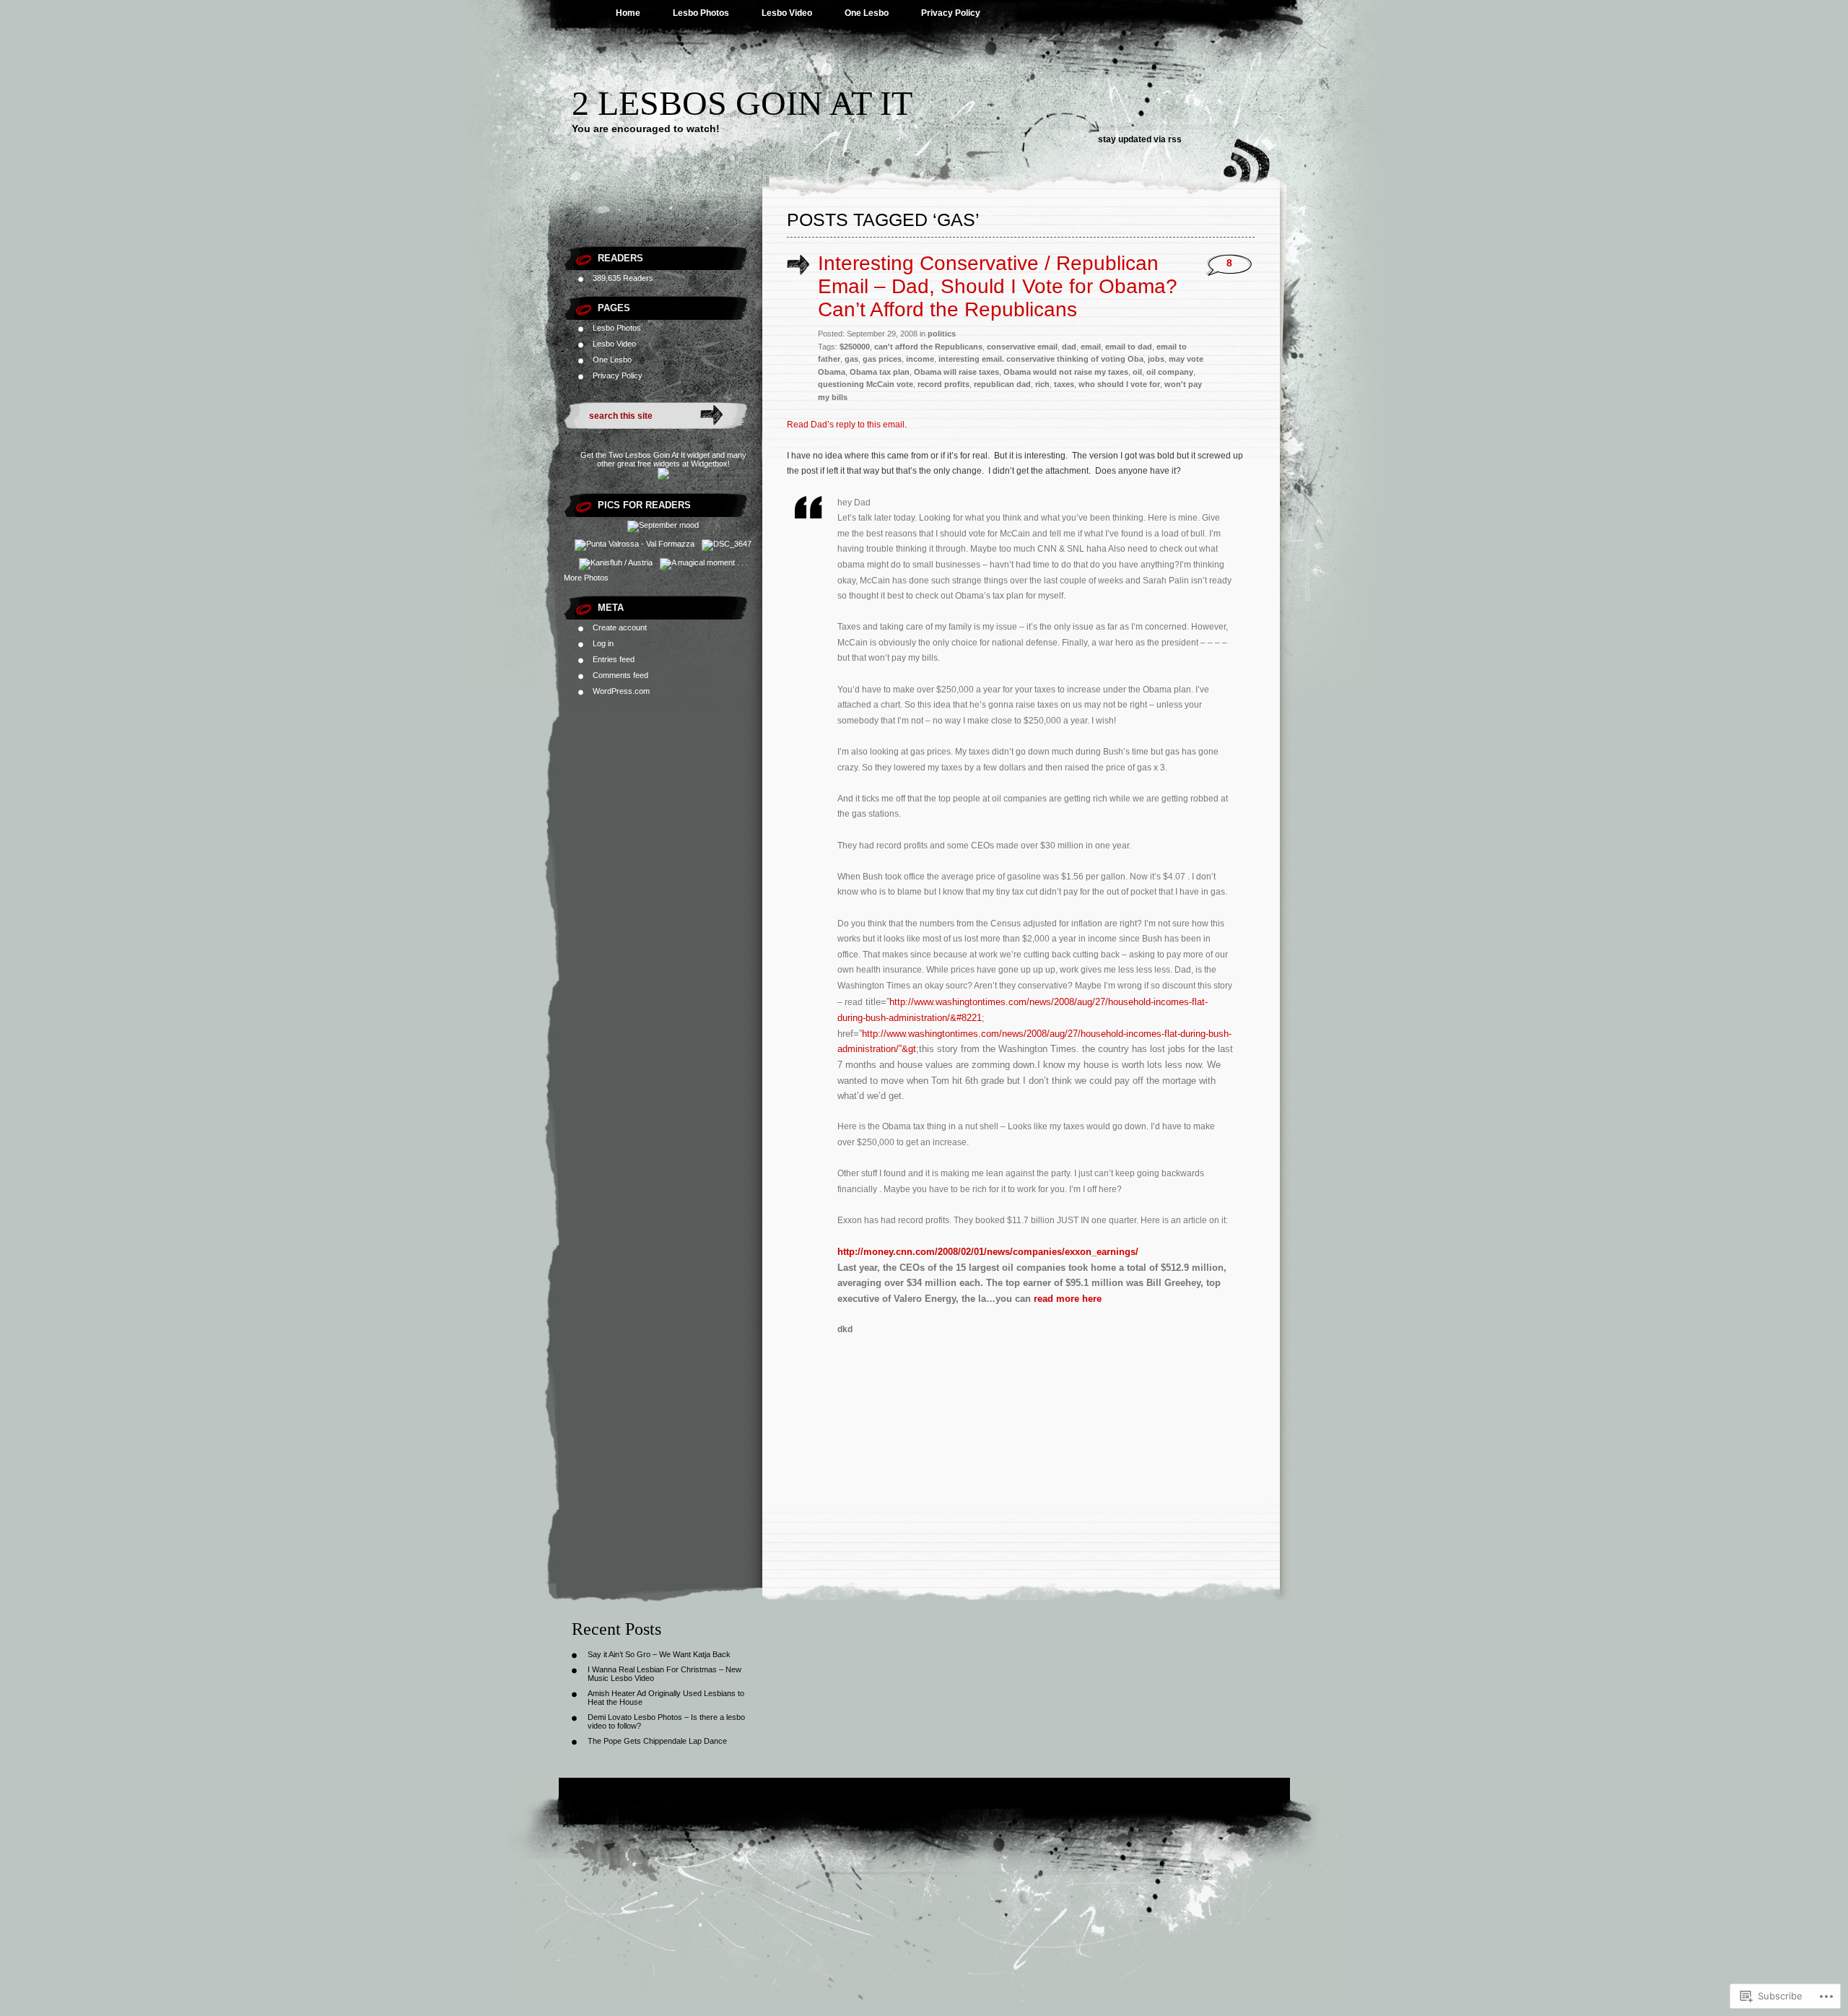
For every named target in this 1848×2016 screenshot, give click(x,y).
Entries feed (614, 659)
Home (628, 13)
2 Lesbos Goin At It (742, 103)
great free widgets (649, 464)
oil (1137, 372)
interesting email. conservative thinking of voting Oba (1041, 359)
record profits (943, 384)
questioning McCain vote (866, 384)
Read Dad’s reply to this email (846, 425)
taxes (1064, 384)
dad (1069, 347)
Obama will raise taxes (956, 372)
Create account (620, 627)
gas (851, 359)
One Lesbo (867, 13)
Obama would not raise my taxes (1066, 372)
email (1091, 347)
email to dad (1129, 347)
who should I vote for (1119, 384)
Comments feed (620, 675)
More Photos (586, 578)
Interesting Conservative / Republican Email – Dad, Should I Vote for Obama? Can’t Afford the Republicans (998, 286)
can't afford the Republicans (928, 347)
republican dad (1002, 384)
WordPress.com (621, 691)
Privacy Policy (951, 13)
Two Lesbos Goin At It (647, 455)
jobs (1156, 359)
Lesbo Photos (701, 13)
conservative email (1022, 347)
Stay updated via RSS (1140, 139)
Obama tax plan (880, 372)
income (920, 359)
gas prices (882, 359)
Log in (603, 643)
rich (1042, 384)
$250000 (855, 347)
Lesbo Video (787, 13)
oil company (1170, 372)
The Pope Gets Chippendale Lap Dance (657, 1741)
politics (942, 334)
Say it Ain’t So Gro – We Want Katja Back (659, 1654)
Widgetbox (709, 464)
